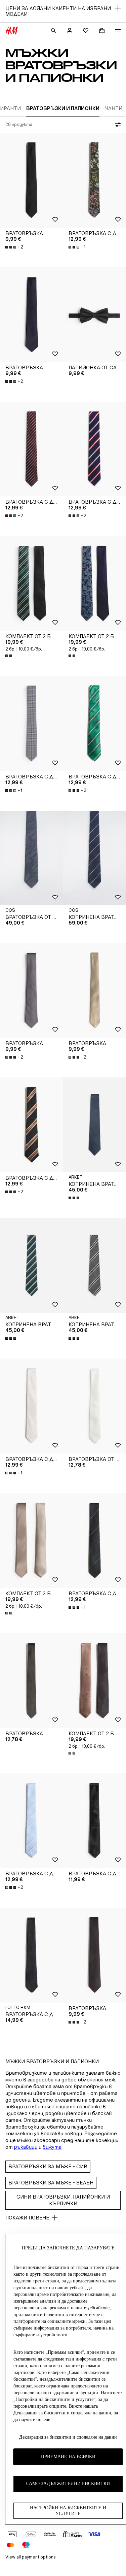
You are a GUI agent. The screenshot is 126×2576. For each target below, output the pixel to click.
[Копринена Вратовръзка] (32, 1265)
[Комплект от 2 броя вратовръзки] (32, 583)
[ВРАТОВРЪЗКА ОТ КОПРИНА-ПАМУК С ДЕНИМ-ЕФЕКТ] (32, 858)
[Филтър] (117, 125)
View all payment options (30, 2557)
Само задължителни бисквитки (68, 2484)
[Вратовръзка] (32, 180)
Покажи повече (27, 2218)
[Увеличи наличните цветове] (9, 656)
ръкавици (26, 2147)
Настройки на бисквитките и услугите (68, 2511)
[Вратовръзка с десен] (32, 449)
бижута (52, 2147)
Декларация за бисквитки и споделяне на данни (68, 2437)
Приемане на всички (68, 2457)
